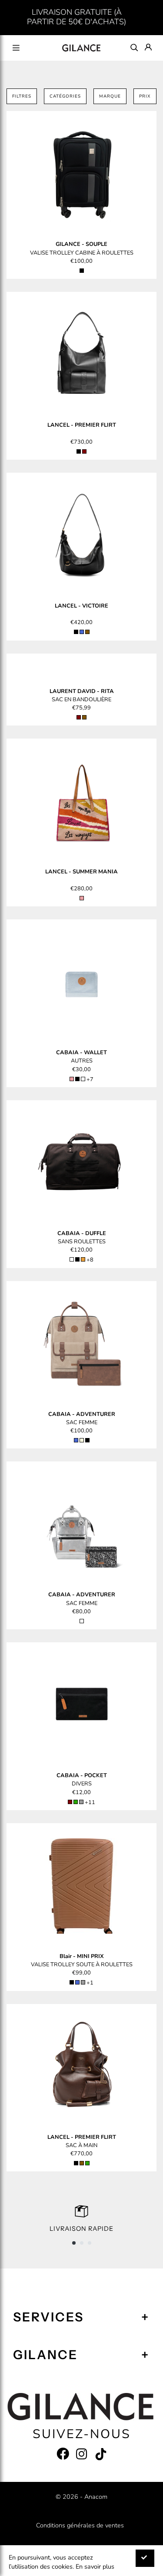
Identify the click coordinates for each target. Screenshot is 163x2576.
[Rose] (82, 898)
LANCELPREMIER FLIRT (82, 425)
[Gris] (81, 1802)
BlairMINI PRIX (82, 1956)
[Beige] (82, 1440)
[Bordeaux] (84, 451)
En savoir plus (95, 2566)
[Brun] (87, 632)
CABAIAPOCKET (82, 1775)
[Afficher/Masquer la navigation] (16, 48)
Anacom (96, 2497)
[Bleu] (82, 632)
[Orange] (83, 1259)
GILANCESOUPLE (81, 244)
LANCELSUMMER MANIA (81, 872)
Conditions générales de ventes (80, 2525)
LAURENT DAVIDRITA (82, 691)
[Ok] (145, 2558)
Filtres (22, 96)
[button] (74, 2243)
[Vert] (76, 1802)
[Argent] (82, 1621)
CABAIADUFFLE (82, 1233)
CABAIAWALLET (81, 1053)
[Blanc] (72, 1259)
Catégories (65, 96)
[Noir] (82, 271)
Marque (110, 96)
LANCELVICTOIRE (81, 606)
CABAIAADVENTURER (82, 1414)
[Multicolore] (83, 1079)
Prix (145, 96)
